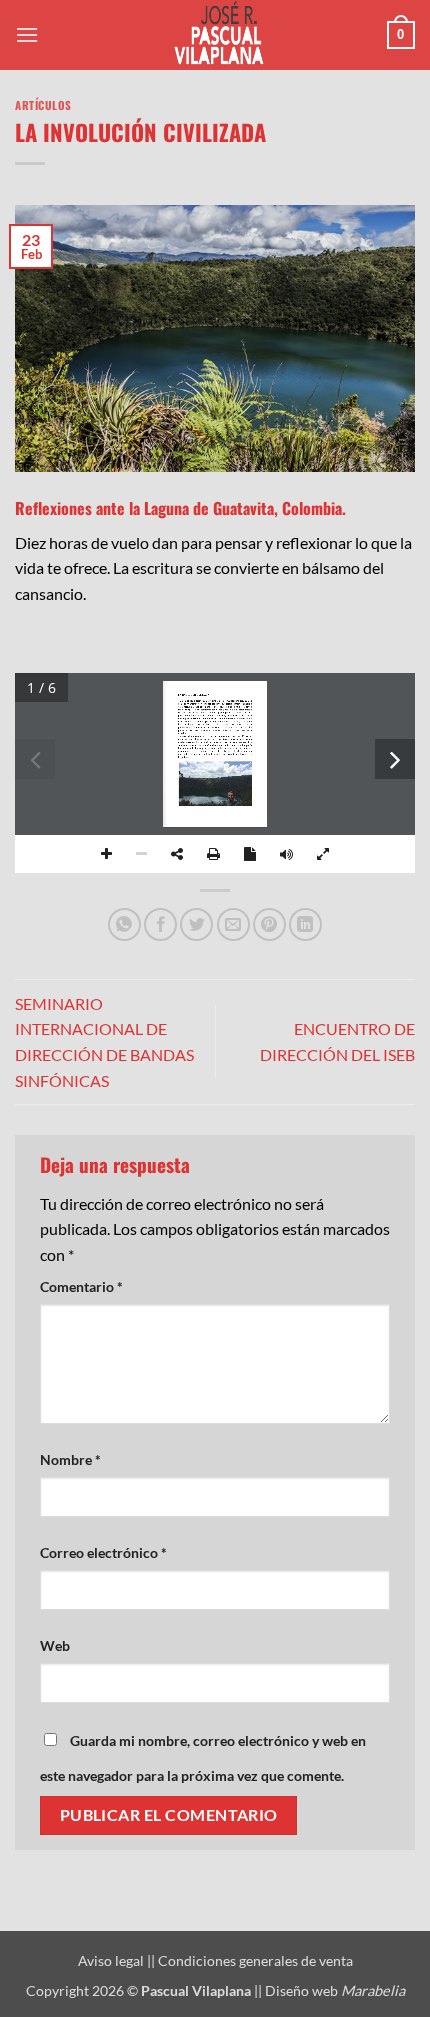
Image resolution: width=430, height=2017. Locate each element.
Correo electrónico (103, 1552)
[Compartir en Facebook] (160, 924)
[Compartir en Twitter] (196, 924)
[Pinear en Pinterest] (269, 924)
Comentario (81, 1286)
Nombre (70, 1459)
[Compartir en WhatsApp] (124, 924)
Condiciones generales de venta (255, 1960)
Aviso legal (112, 1960)
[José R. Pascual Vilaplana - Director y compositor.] (215, 35)
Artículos (43, 105)
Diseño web (335, 1990)
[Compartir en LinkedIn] (305, 924)
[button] (27, 34)
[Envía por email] (233, 924)
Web (55, 1645)
